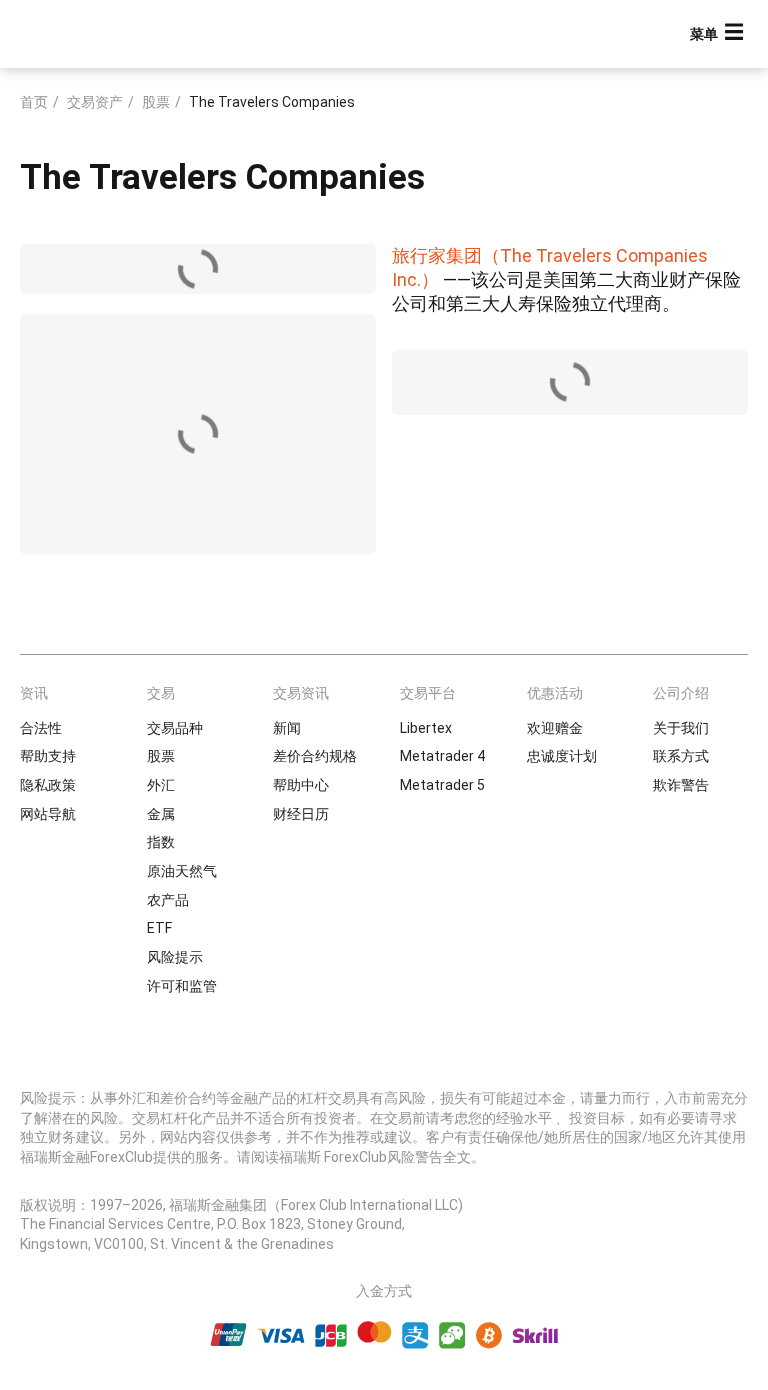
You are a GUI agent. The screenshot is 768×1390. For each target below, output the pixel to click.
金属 (161, 814)
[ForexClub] (92, 34)
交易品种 (175, 728)
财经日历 (301, 814)
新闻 (287, 728)
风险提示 (175, 957)
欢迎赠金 (555, 728)
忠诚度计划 (562, 756)
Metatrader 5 (442, 785)
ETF (159, 928)
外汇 (161, 785)
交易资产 (95, 102)
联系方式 (681, 756)
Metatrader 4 (442, 756)
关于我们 (681, 728)
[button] (719, 34)
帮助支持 (48, 756)
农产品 (168, 900)
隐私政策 (48, 785)
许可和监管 (182, 986)
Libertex (426, 728)
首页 (34, 102)
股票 (156, 102)
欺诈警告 (681, 785)
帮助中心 (301, 785)
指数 (161, 842)
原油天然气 (182, 871)
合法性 (41, 728)
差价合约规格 (315, 756)
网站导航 (48, 814)
